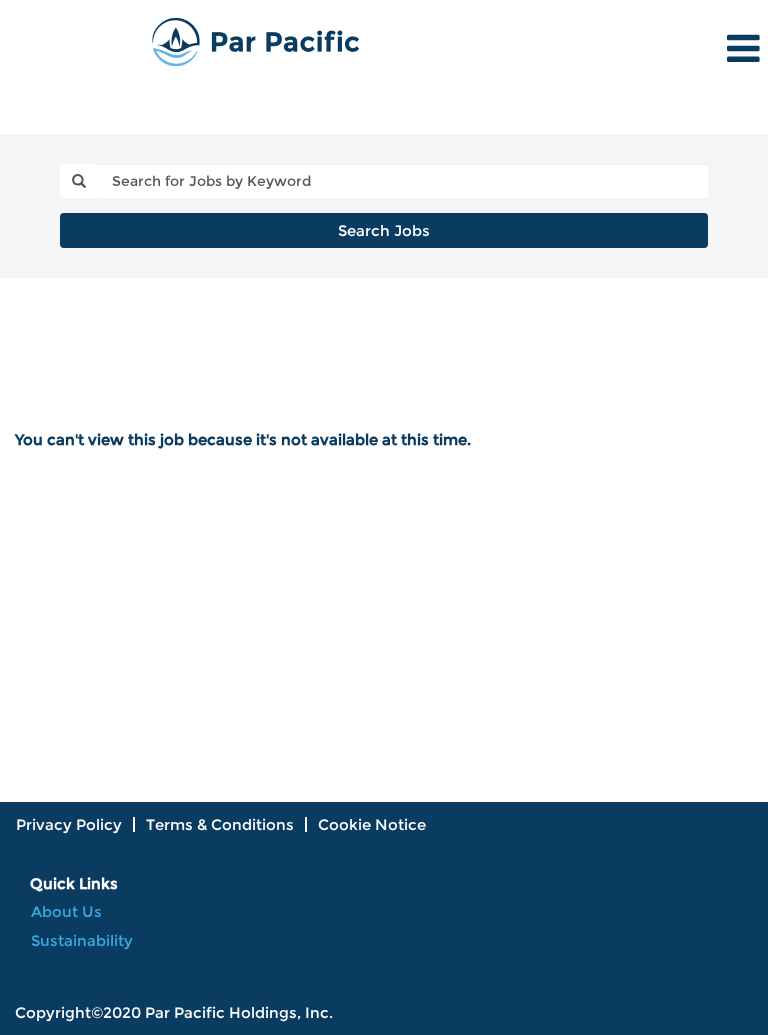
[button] (640, 48)
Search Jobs (384, 230)
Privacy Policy (69, 824)
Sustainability (82, 940)
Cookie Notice (372, 824)
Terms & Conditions (220, 824)
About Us (66, 911)
